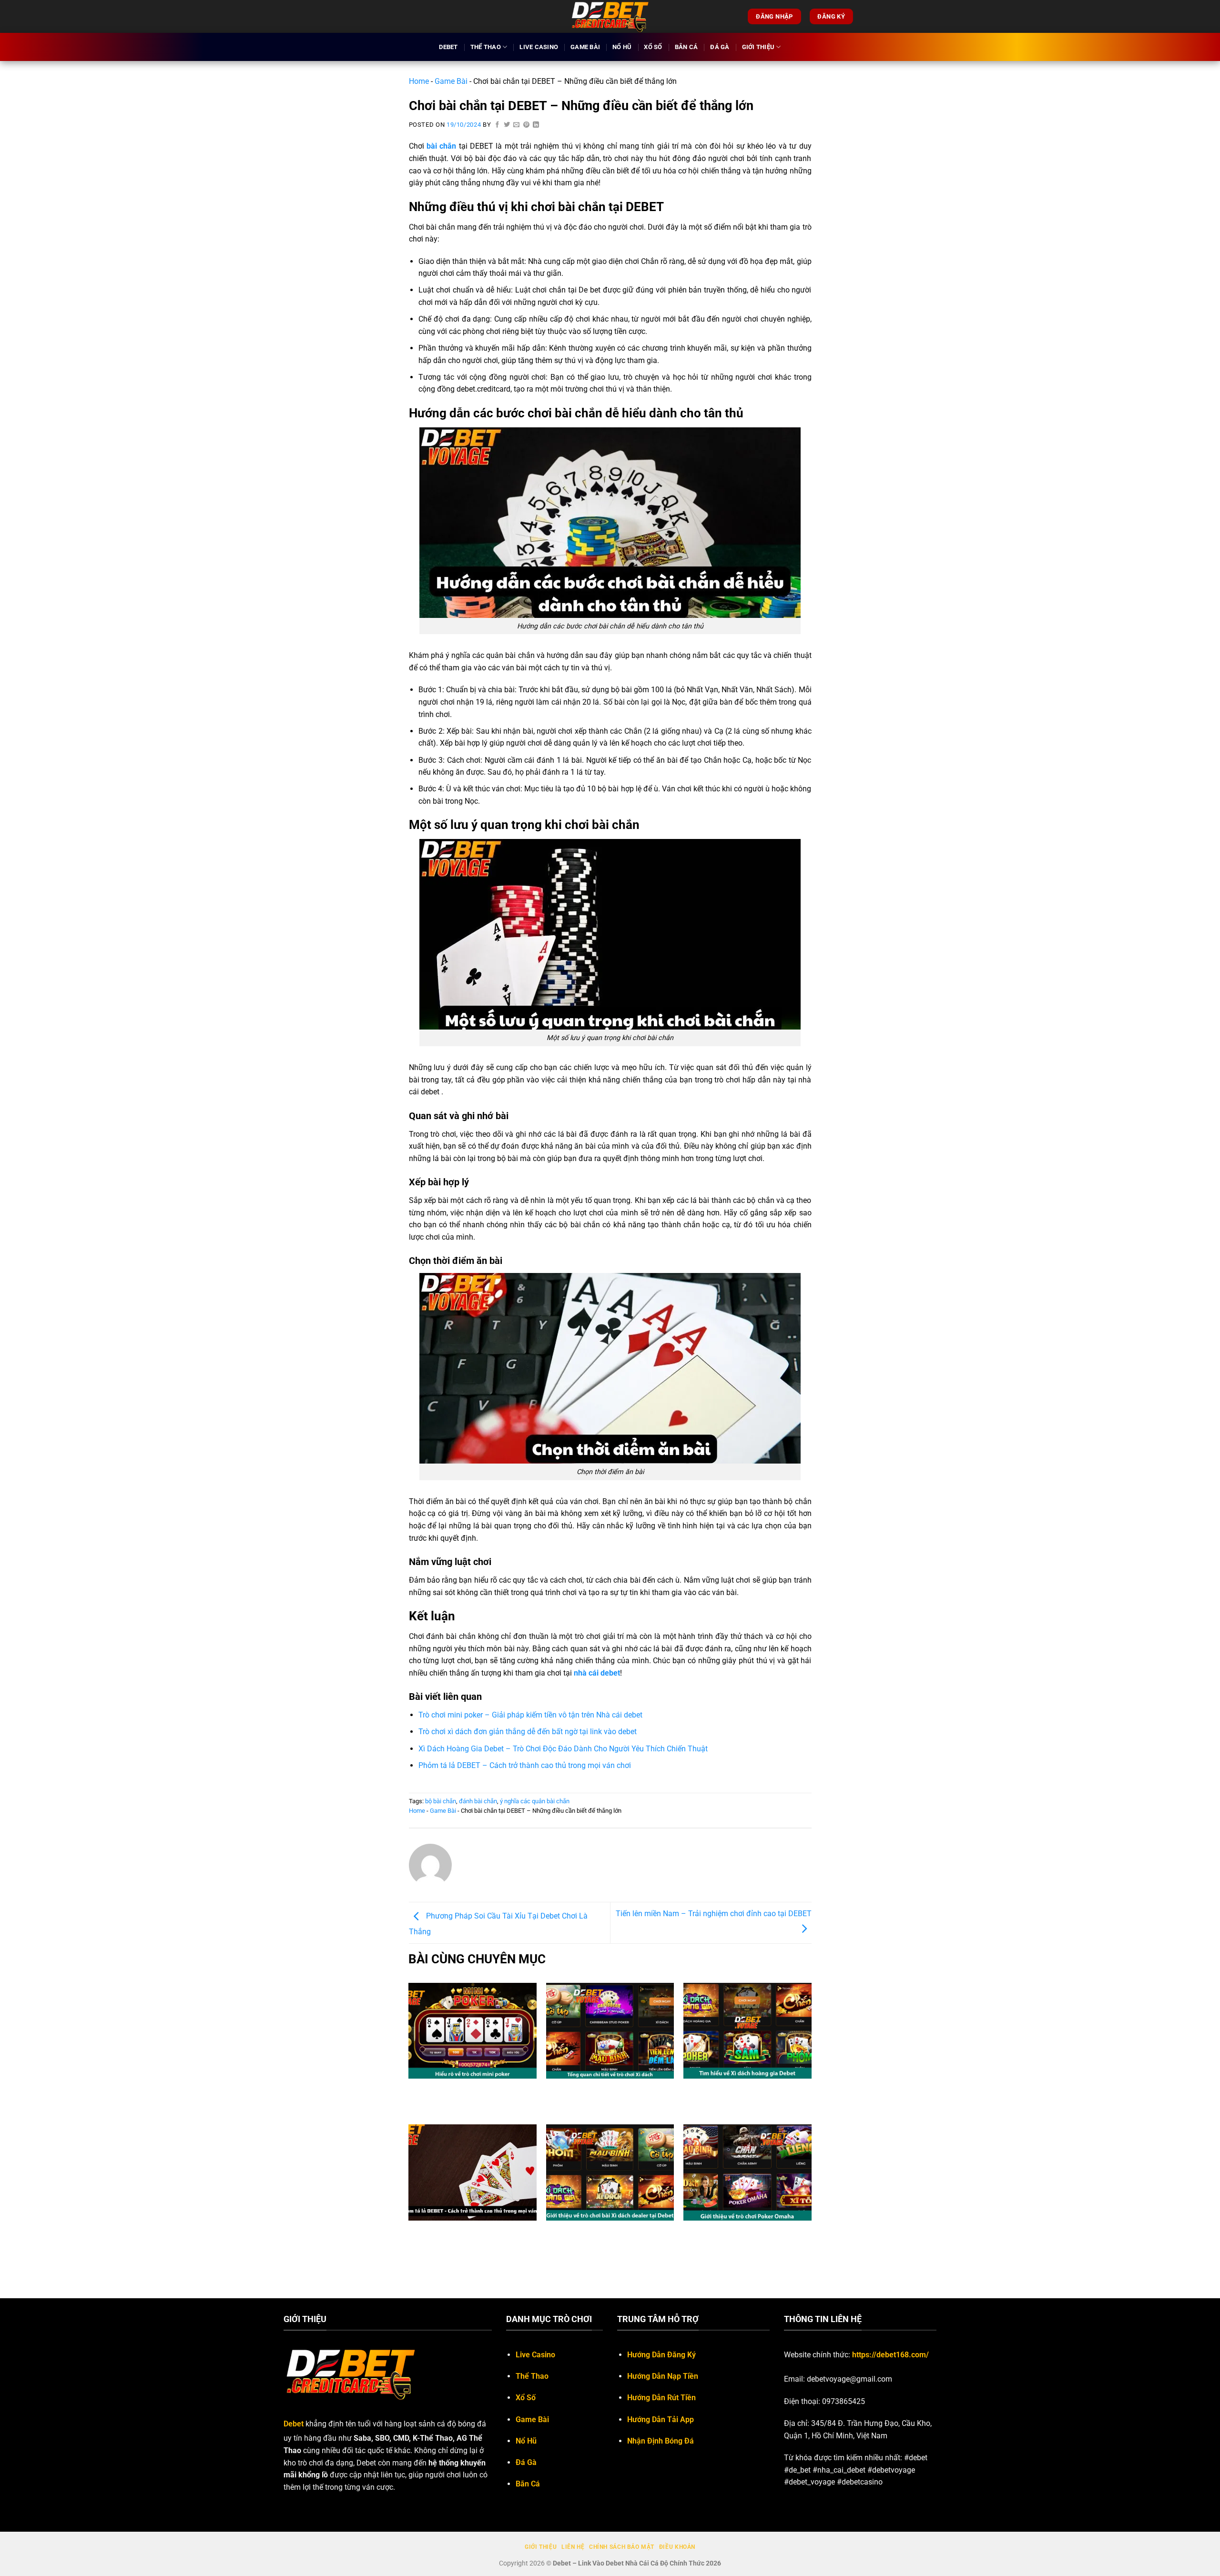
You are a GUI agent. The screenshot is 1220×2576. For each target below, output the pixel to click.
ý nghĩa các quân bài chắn (535, 1801)
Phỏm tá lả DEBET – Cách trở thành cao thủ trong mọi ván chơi (525, 1765)
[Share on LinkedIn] (536, 125)
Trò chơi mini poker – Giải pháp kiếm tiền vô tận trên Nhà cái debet (530, 1715)
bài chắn (441, 146)
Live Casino (539, 47)
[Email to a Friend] (517, 125)
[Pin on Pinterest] (527, 125)
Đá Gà (720, 47)
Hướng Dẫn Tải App (661, 2419)
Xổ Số (653, 47)
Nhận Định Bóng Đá (661, 2441)
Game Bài (585, 47)
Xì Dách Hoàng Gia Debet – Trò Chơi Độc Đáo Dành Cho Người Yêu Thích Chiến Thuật (563, 1749)
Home (419, 81)
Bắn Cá (686, 47)
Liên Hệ (573, 2547)
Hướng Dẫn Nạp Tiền (663, 2376)
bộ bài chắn (441, 1801)
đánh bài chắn (478, 1801)
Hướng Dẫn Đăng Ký (661, 2355)
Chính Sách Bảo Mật (622, 2547)
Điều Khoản (677, 2547)
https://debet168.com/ (890, 2355)
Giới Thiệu (758, 47)
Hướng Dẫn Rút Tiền (661, 2398)
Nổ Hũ (622, 47)
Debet (448, 47)
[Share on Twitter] (507, 125)
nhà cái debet (597, 1673)
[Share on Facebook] (498, 125)
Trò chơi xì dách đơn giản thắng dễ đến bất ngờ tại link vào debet (528, 1732)
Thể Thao (486, 47)
